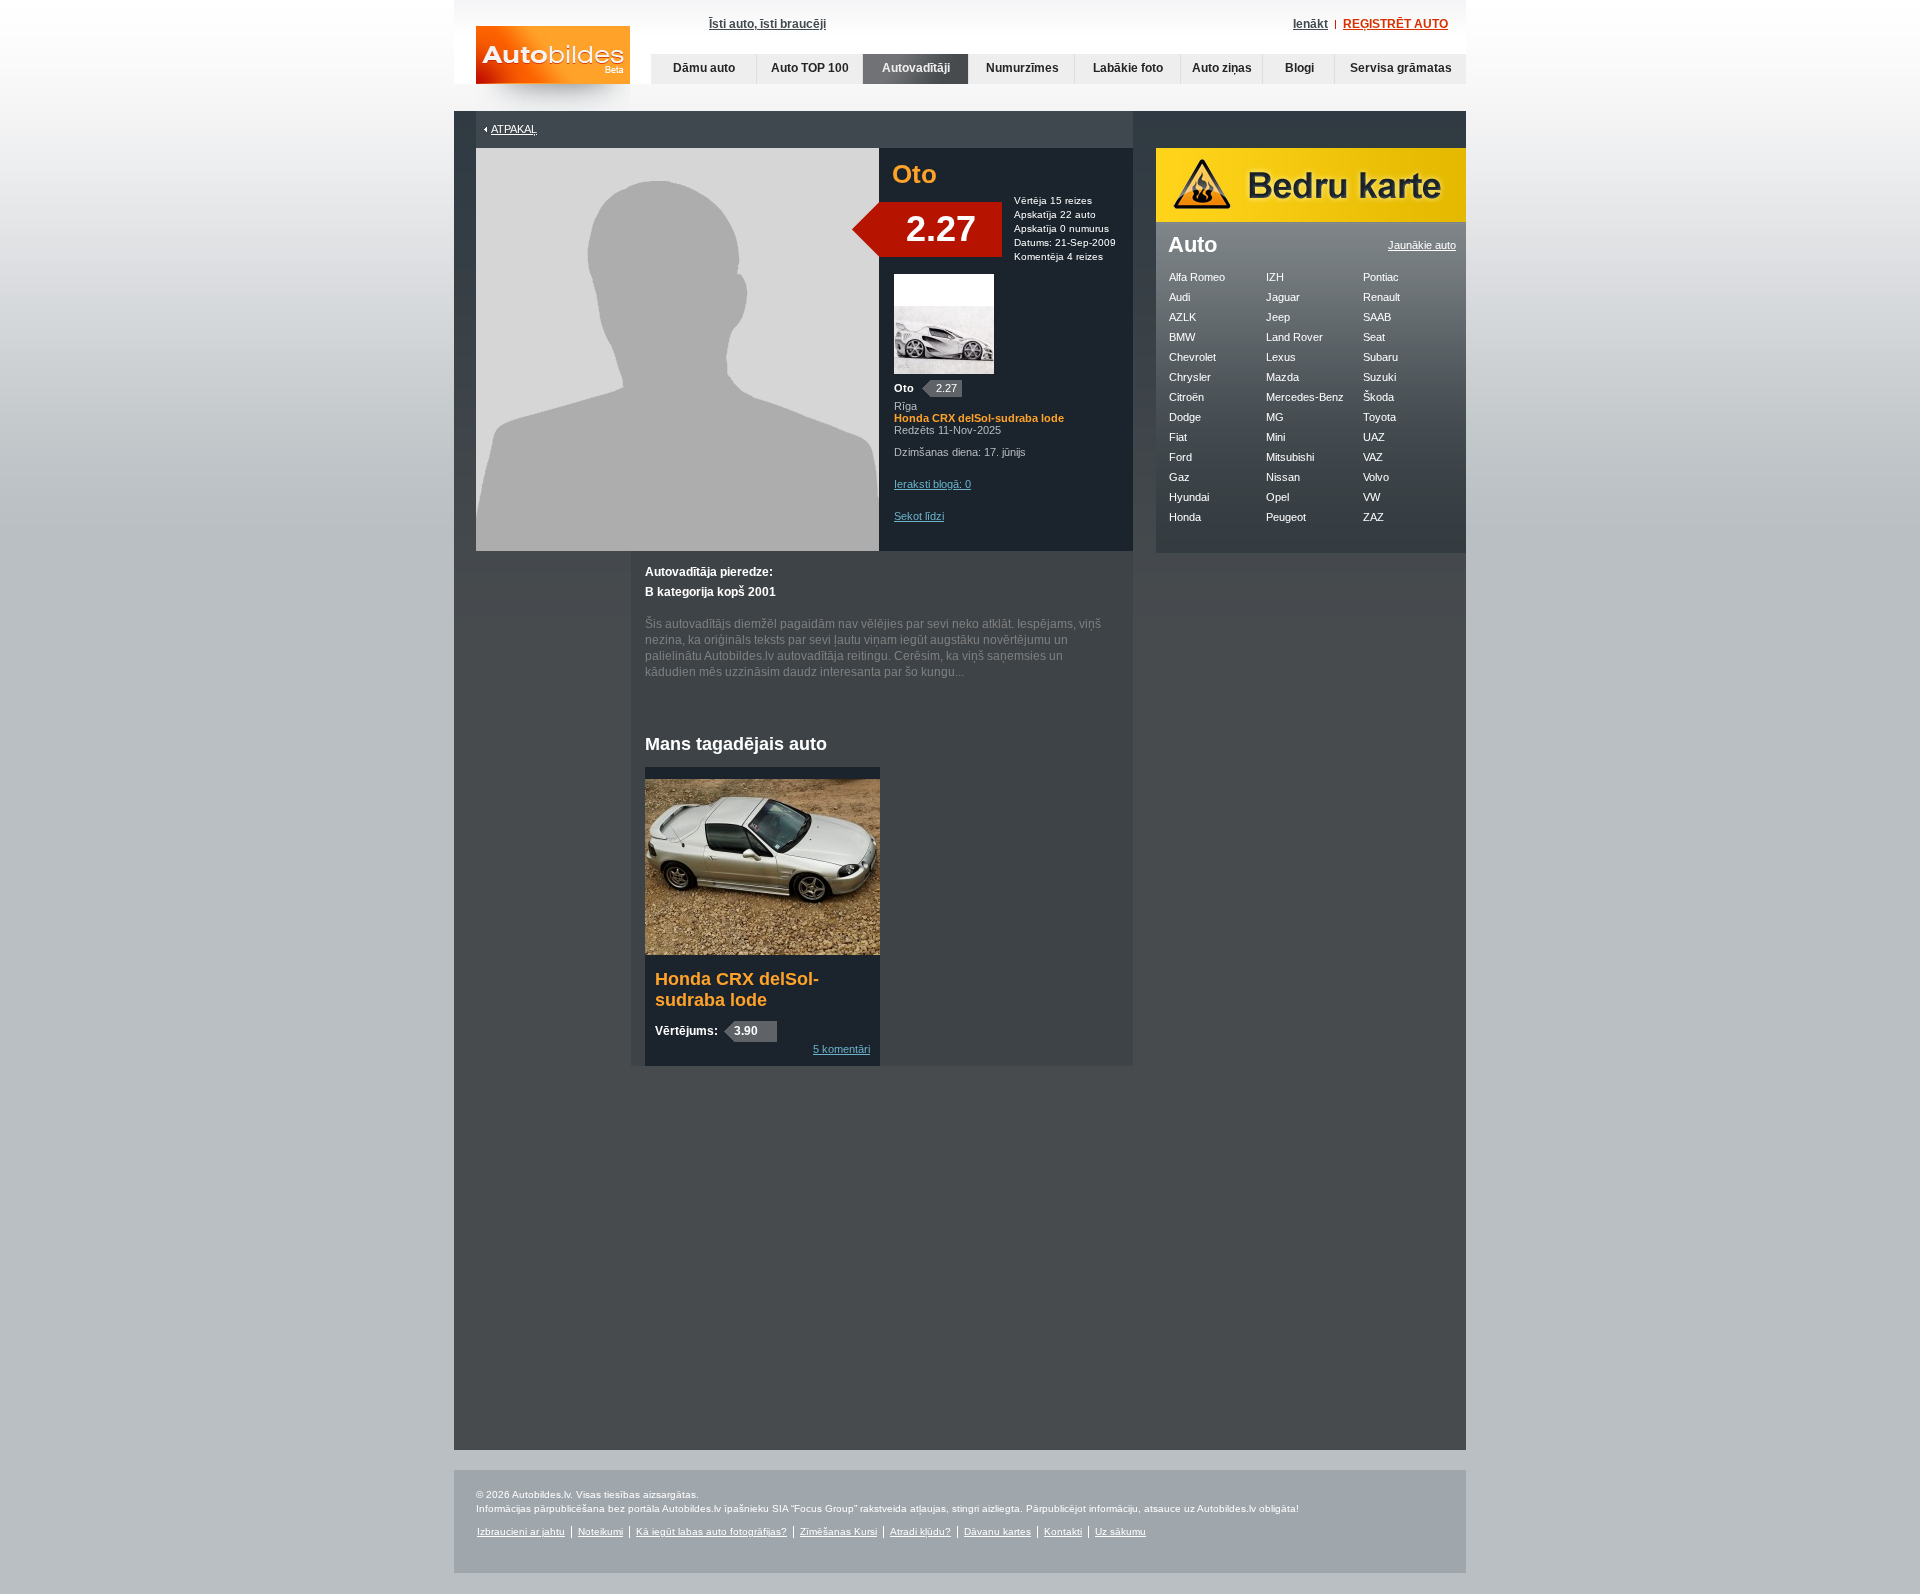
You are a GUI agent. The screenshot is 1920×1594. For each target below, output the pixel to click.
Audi (1179, 297)
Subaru (1380, 357)
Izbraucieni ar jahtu (521, 1531)
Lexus (1281, 357)
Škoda (1378, 397)
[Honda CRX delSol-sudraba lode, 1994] (762, 951)
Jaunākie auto (1422, 245)
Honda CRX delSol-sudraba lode (737, 989)
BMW (1182, 337)
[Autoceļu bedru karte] (1311, 218)
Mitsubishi (1290, 457)
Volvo (1376, 477)
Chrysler (1190, 377)
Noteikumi (600, 1531)
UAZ (1374, 437)
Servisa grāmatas (1401, 68)
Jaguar (1283, 297)
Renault (1381, 297)
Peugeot (1286, 517)
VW (1371, 497)
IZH (1275, 277)
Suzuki (1379, 377)
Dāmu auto (704, 68)
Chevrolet (1192, 357)
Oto (904, 388)
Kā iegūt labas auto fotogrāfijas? (711, 1531)
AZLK (1182, 317)
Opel (1277, 497)
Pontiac (1381, 277)
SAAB (1377, 317)
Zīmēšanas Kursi (838, 1531)
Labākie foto (1128, 68)
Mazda (1282, 377)
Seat (1374, 337)
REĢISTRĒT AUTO (1395, 24)
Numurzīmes (1022, 68)
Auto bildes (553, 68)
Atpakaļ (514, 129)
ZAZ (1373, 517)
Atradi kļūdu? (920, 1531)
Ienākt (1310, 24)
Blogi (1299, 68)
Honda (1185, 517)
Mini (1275, 437)
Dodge (1185, 417)
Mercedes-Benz (1305, 397)
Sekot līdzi (919, 516)
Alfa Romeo (1197, 277)
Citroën (1186, 397)
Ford (1180, 457)
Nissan (1283, 477)
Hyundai (1189, 497)
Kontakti (1063, 1531)
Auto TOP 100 (810, 68)
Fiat (1178, 437)
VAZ (1373, 457)
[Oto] (944, 370)
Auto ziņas (1222, 68)
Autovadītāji (916, 68)
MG (1275, 417)
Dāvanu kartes (997, 1531)
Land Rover (1294, 337)
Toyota (1379, 417)
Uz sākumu (1120, 1531)
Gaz (1179, 477)
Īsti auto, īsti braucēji (767, 24)
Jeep (1278, 317)
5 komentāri (841, 1049)
